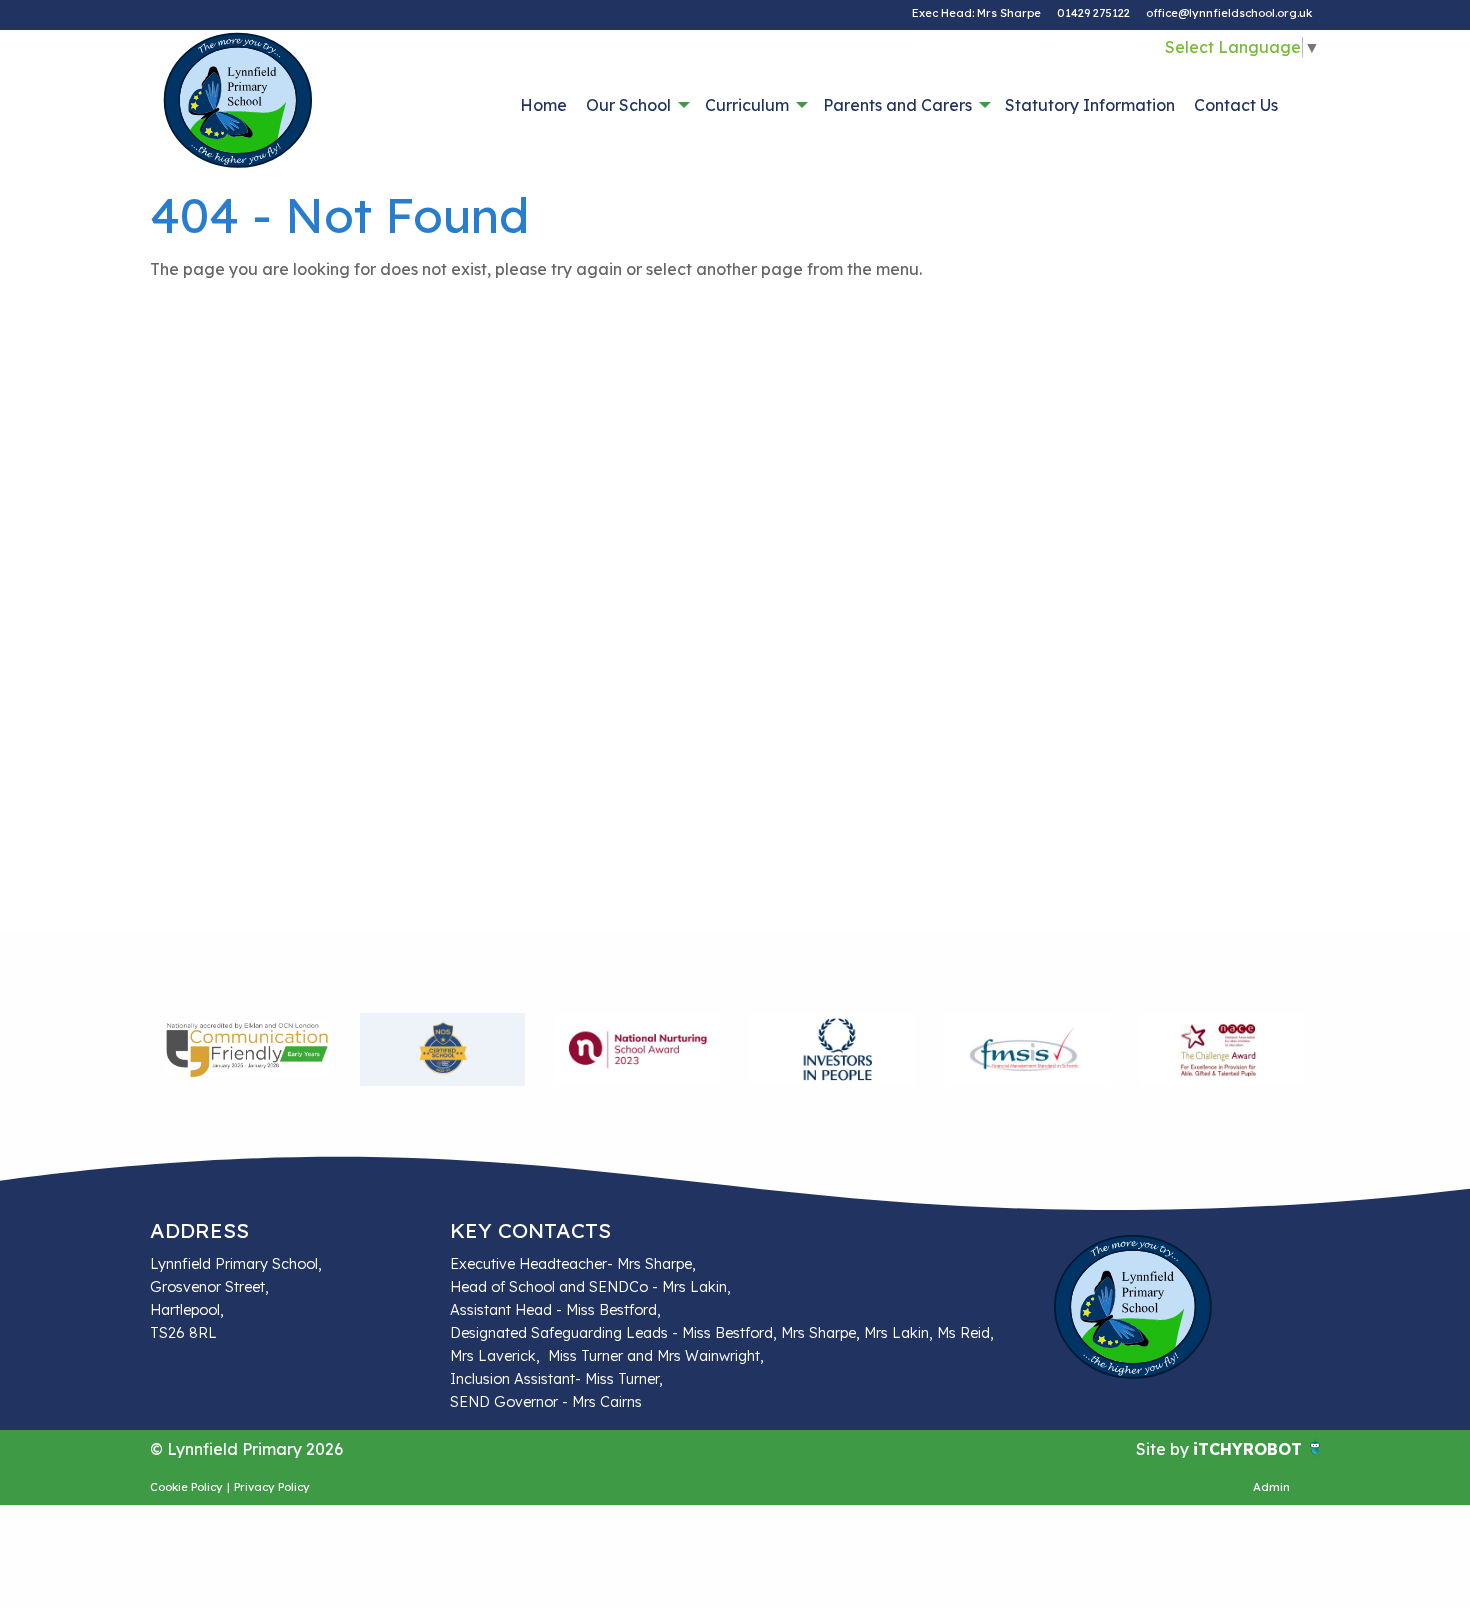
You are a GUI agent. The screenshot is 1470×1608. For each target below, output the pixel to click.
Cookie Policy (186, 1487)
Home (543, 105)
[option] (247, 1050)
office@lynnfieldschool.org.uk (1229, 13)
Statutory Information (1090, 105)
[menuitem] (544, 105)
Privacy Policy (272, 1487)
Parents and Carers (897, 105)
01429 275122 (1093, 13)
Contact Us (1236, 105)
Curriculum (747, 105)
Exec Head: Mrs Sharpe (976, 13)
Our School (628, 105)
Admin (1271, 1487)
